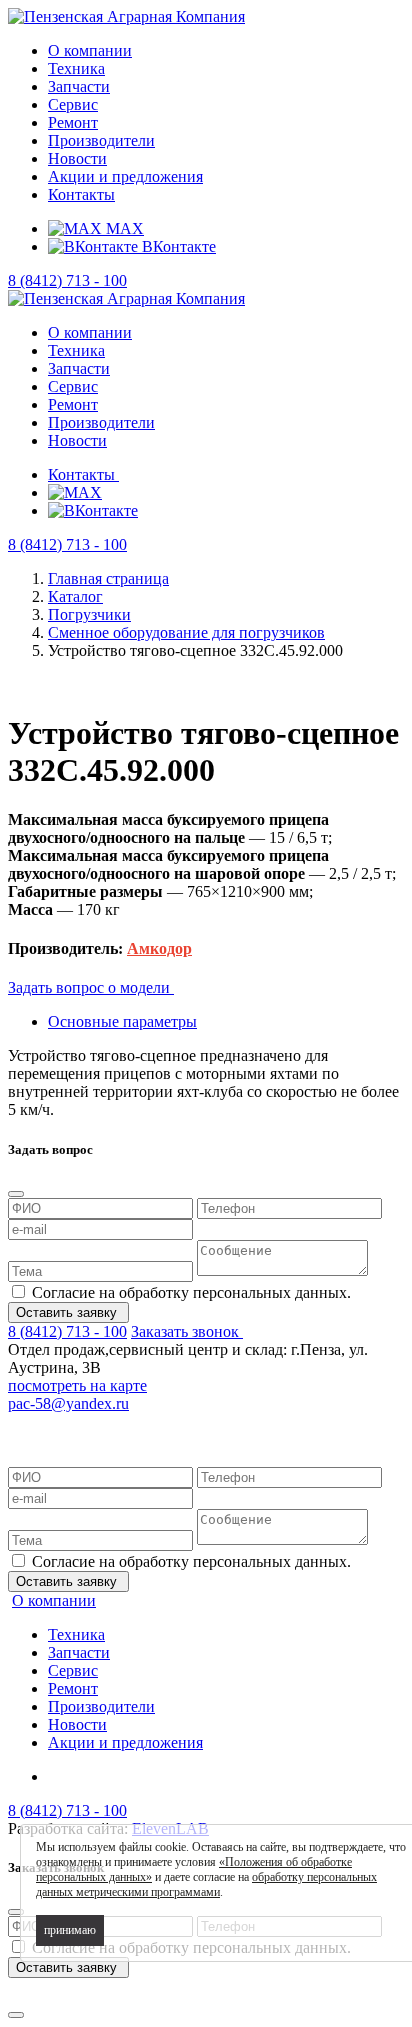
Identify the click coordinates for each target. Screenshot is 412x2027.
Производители (101, 140)
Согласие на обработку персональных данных (185, 1422)
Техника (76, 68)
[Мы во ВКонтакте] (93, 510)
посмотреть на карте (77, 1385)
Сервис (73, 104)
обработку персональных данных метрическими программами (206, 1884)
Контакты (81, 194)
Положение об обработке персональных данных (184, 1413)
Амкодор (159, 948)
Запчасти (79, 86)
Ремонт (73, 122)
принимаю (70, 1930)
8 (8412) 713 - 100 (67, 280)
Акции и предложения (125, 176)
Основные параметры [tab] (122, 1021)
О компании (90, 50)
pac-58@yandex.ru (68, 1403)
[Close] (16, 1194)
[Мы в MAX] (75, 492)
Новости (77, 158)
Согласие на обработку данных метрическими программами (197, 1431)
